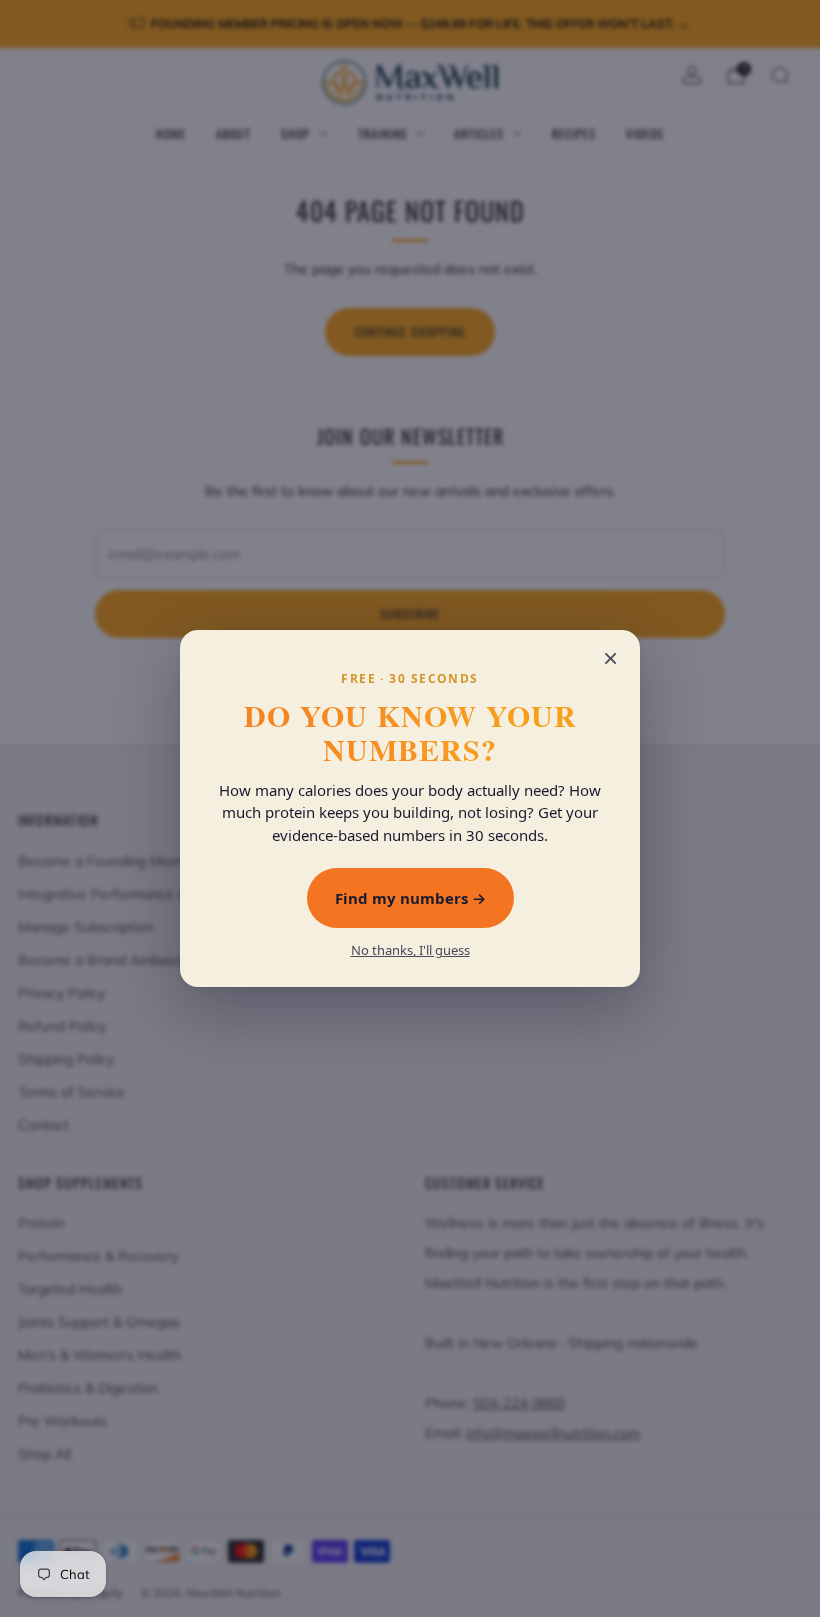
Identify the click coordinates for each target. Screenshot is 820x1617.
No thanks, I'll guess (410, 950)
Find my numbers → (410, 898)
